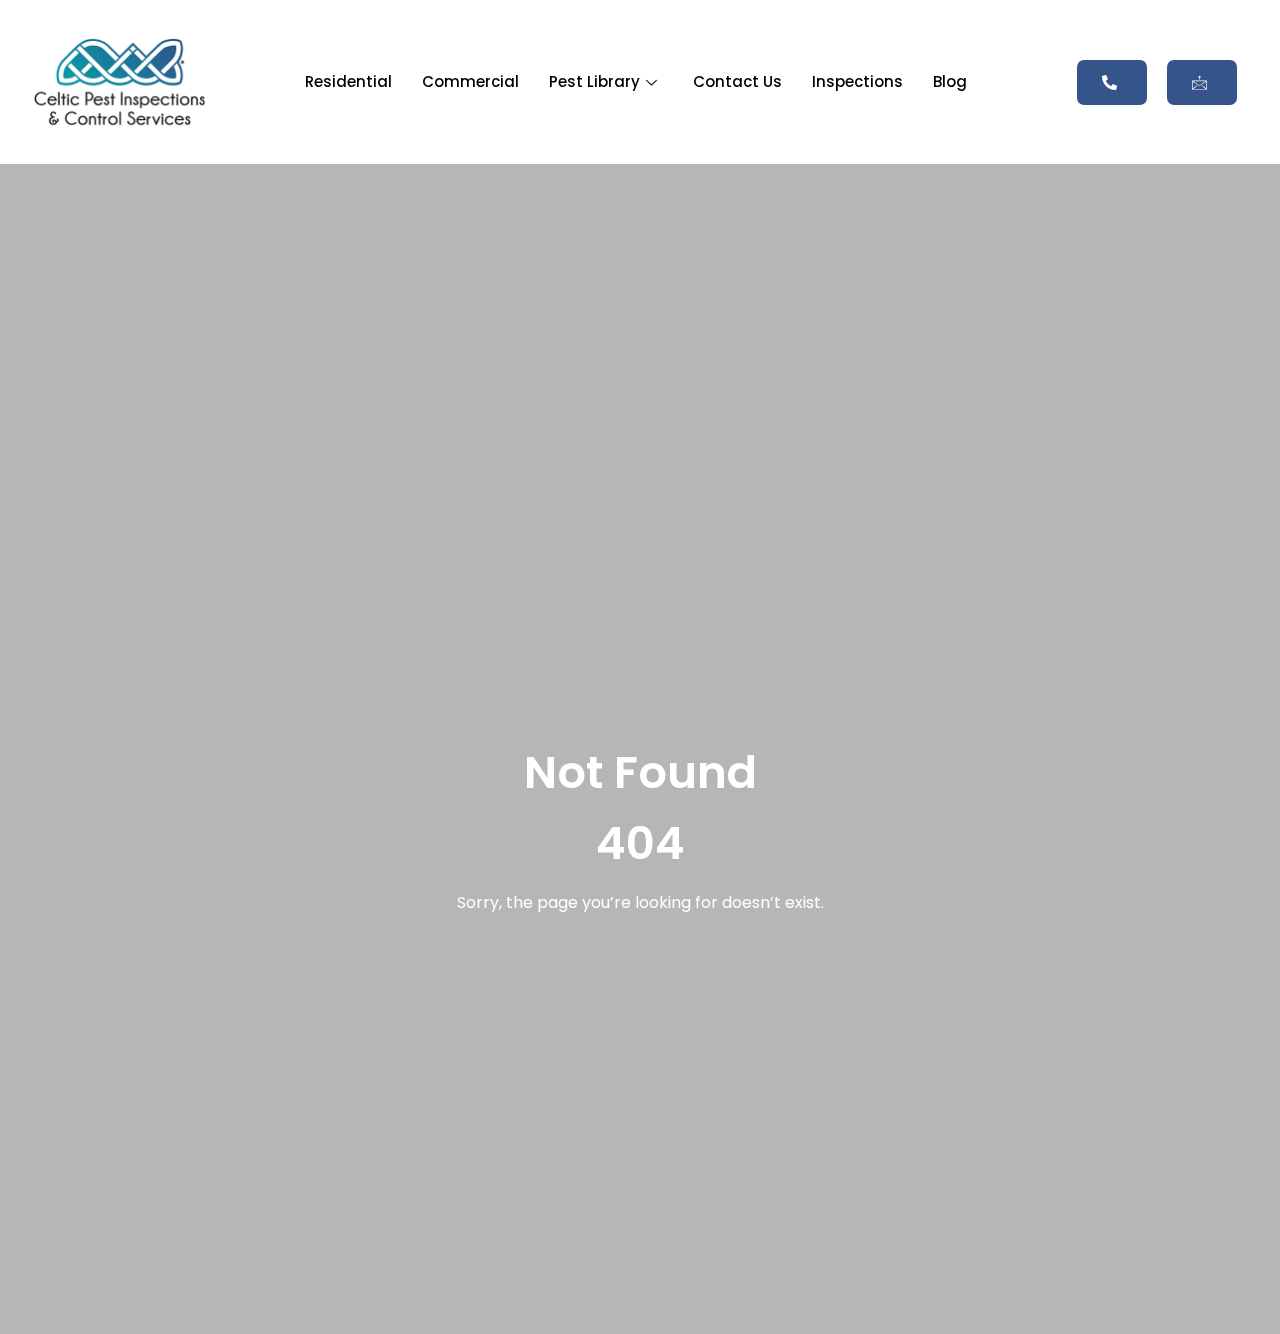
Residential (348, 81)
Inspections (857, 81)
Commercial (470, 81)
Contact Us (737, 81)
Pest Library (594, 81)
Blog (950, 81)
